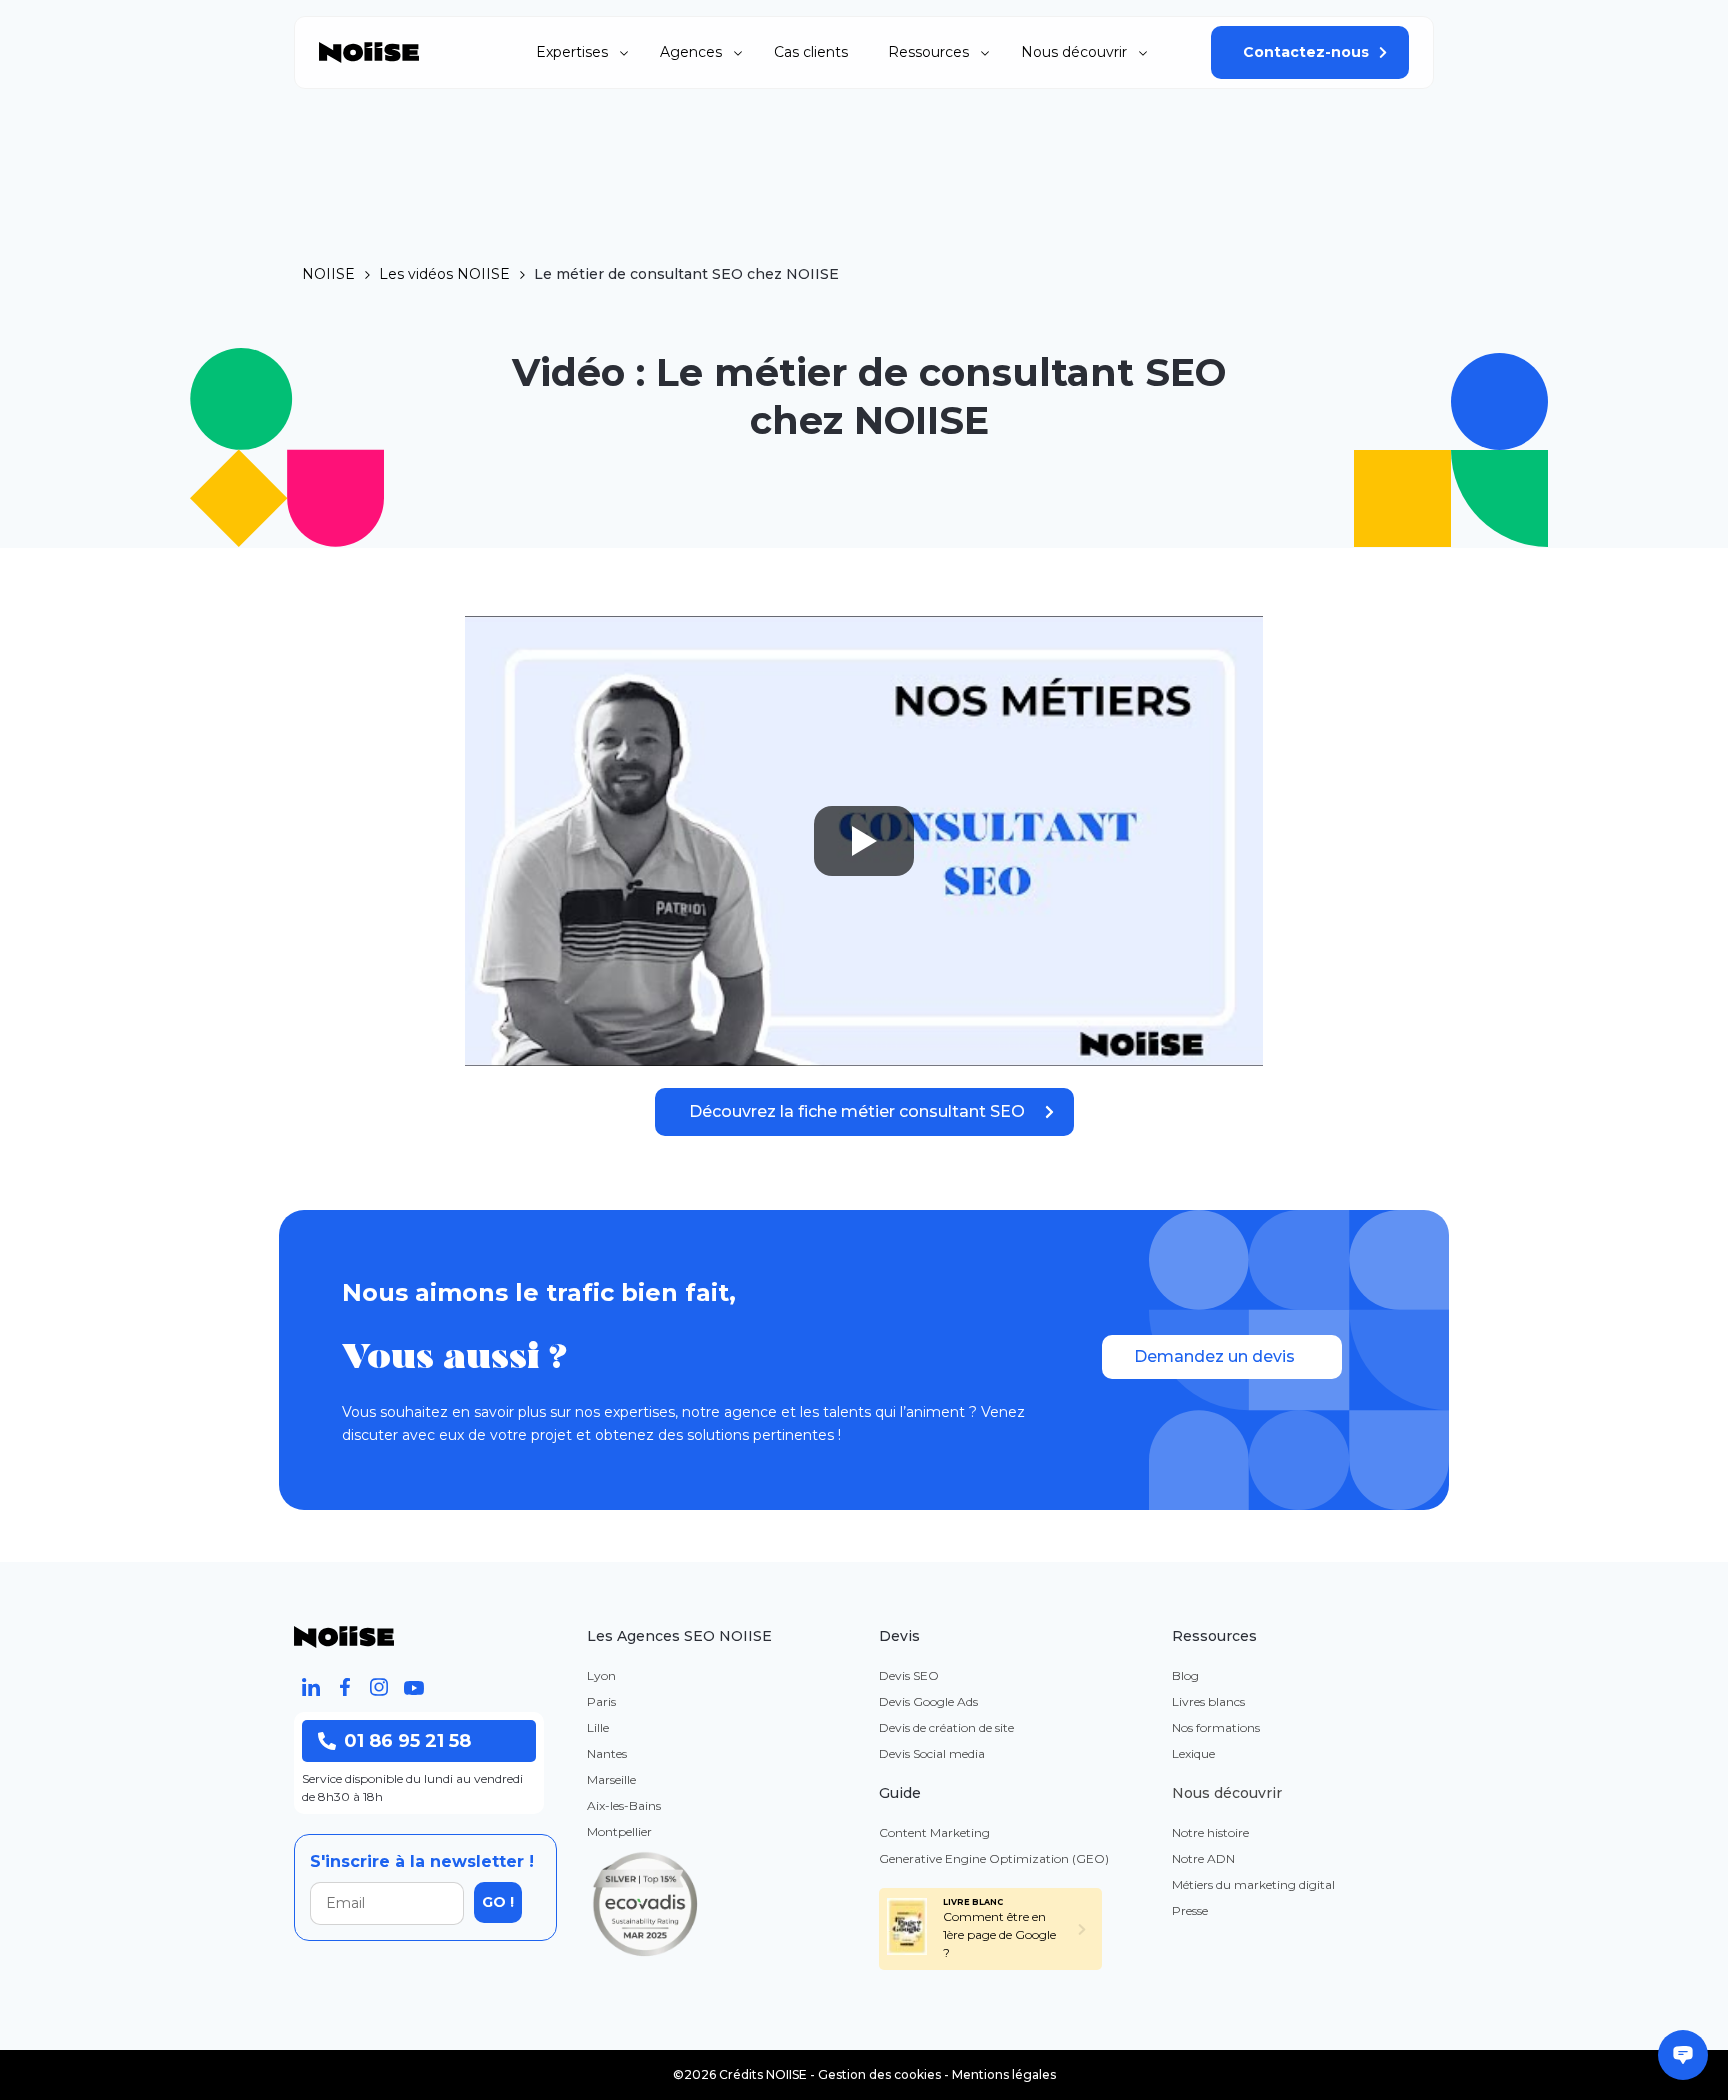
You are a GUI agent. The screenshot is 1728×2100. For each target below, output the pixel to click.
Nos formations (1216, 1727)
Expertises (572, 52)
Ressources (928, 52)
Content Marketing (934, 1832)
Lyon (601, 1675)
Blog (1185, 1675)
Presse (1190, 1910)
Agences (691, 52)
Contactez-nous (1306, 52)
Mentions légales (1004, 2074)
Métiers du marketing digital (1253, 1884)
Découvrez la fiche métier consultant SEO (857, 1111)
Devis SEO (909, 1675)
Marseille (611, 1779)
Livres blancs (1208, 1701)
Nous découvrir (1074, 52)
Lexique (1193, 1753)
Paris (601, 1701)
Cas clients (811, 52)
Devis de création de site (946, 1727)
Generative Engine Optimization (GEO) (994, 1858)
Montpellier (619, 1831)
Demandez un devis (1214, 1356)
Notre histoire (1210, 1832)
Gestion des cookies (879, 2074)
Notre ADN (1203, 1858)
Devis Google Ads (928, 1701)
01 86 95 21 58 (407, 1741)
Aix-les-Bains (624, 1805)
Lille (598, 1727)
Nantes (607, 1753)
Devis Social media (932, 1753)
